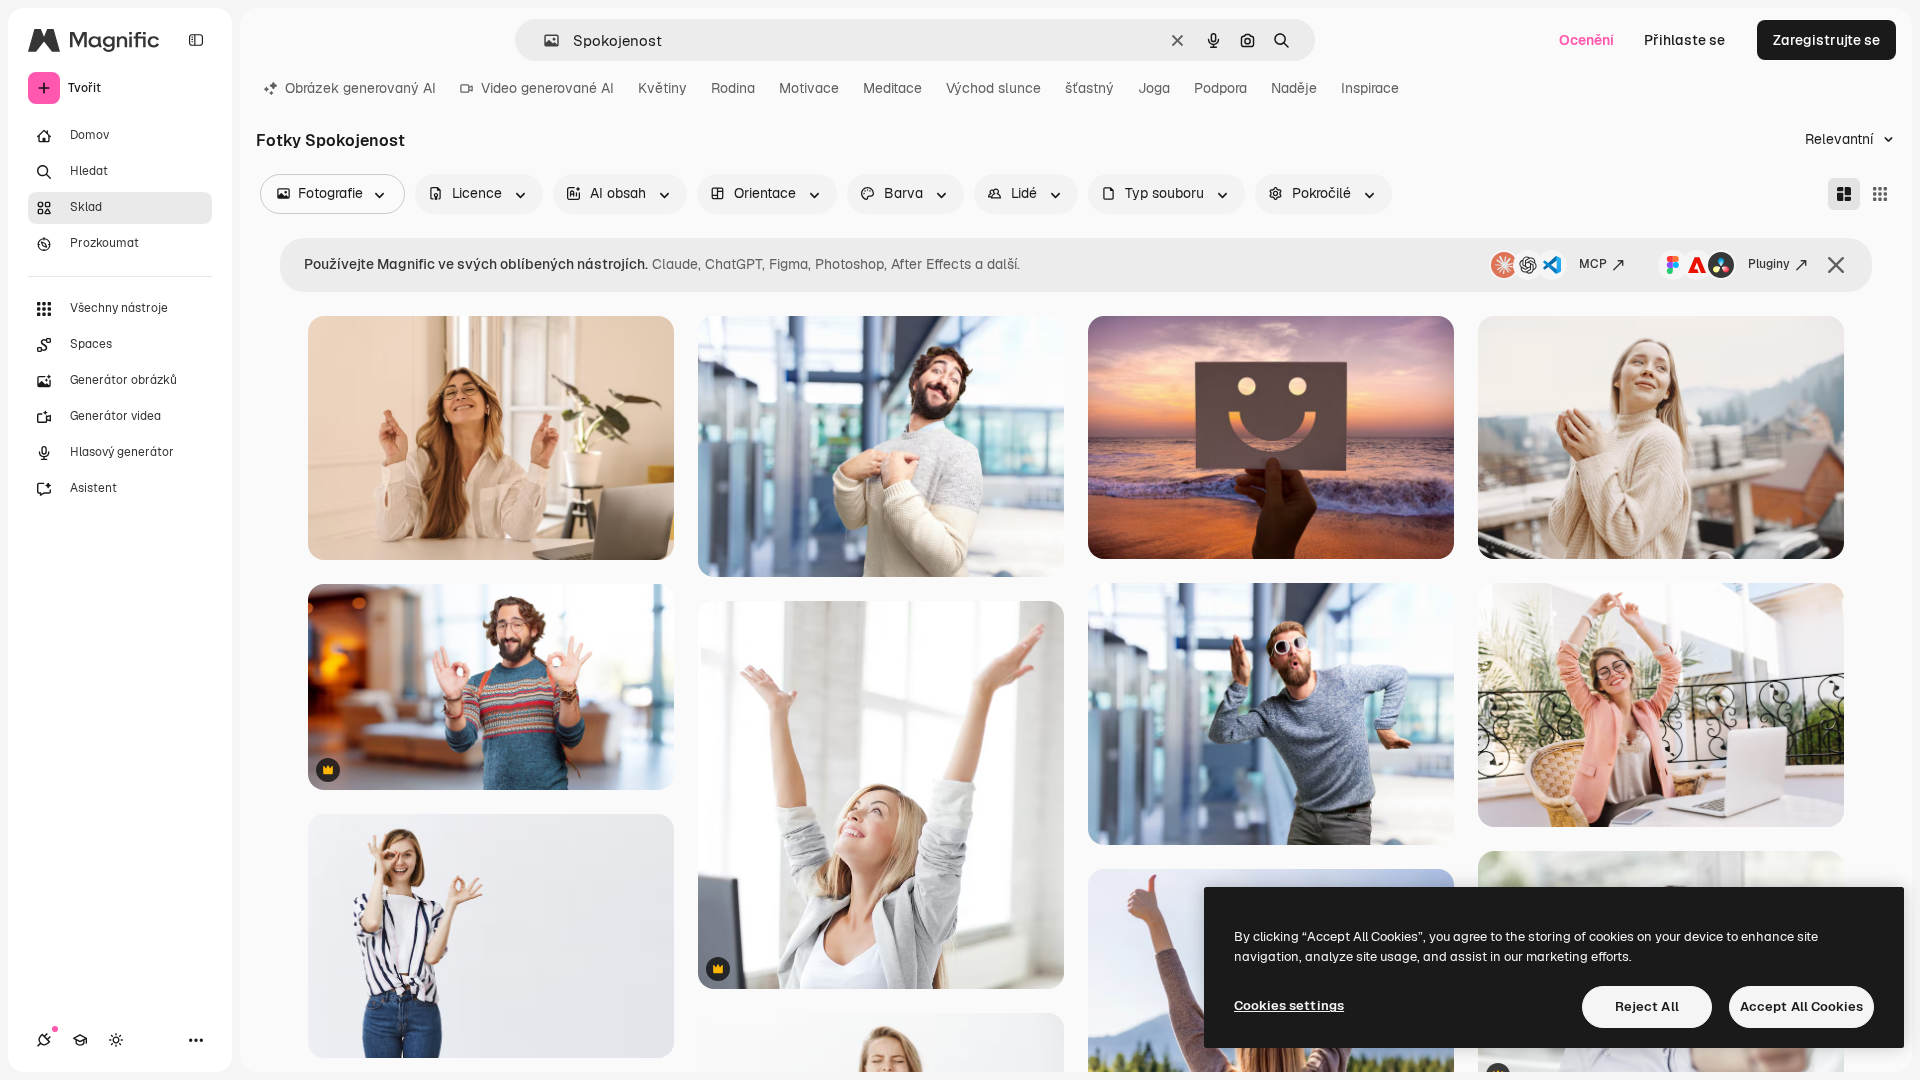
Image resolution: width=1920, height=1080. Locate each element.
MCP (1593, 264)
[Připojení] (44, 1040)
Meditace (892, 88)
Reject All (1647, 1006)
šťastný (1089, 88)
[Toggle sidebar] (196, 40)
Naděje (1294, 88)
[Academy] (80, 1040)
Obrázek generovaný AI (360, 88)
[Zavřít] (1836, 265)
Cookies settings (1289, 1005)
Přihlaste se (1684, 40)
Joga (1154, 88)
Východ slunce (993, 88)
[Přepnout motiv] (116, 1040)
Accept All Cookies (1801, 1006)
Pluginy (1769, 264)
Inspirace (1370, 88)
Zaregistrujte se (1826, 40)
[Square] (1880, 194)
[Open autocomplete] (543, 40)
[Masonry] (1844, 194)
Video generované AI (547, 88)
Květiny (662, 88)
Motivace (809, 88)
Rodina (733, 88)
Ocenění (1586, 40)
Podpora (1220, 88)
